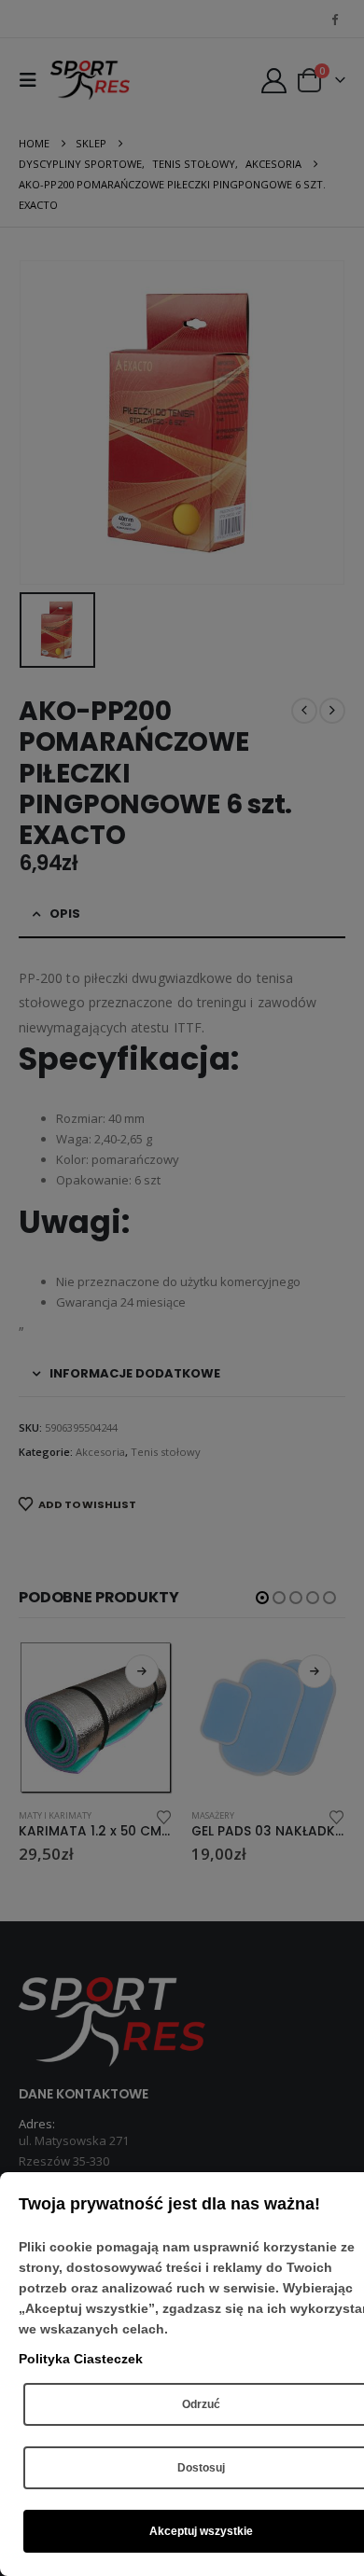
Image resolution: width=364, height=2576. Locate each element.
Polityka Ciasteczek (81, 2359)
